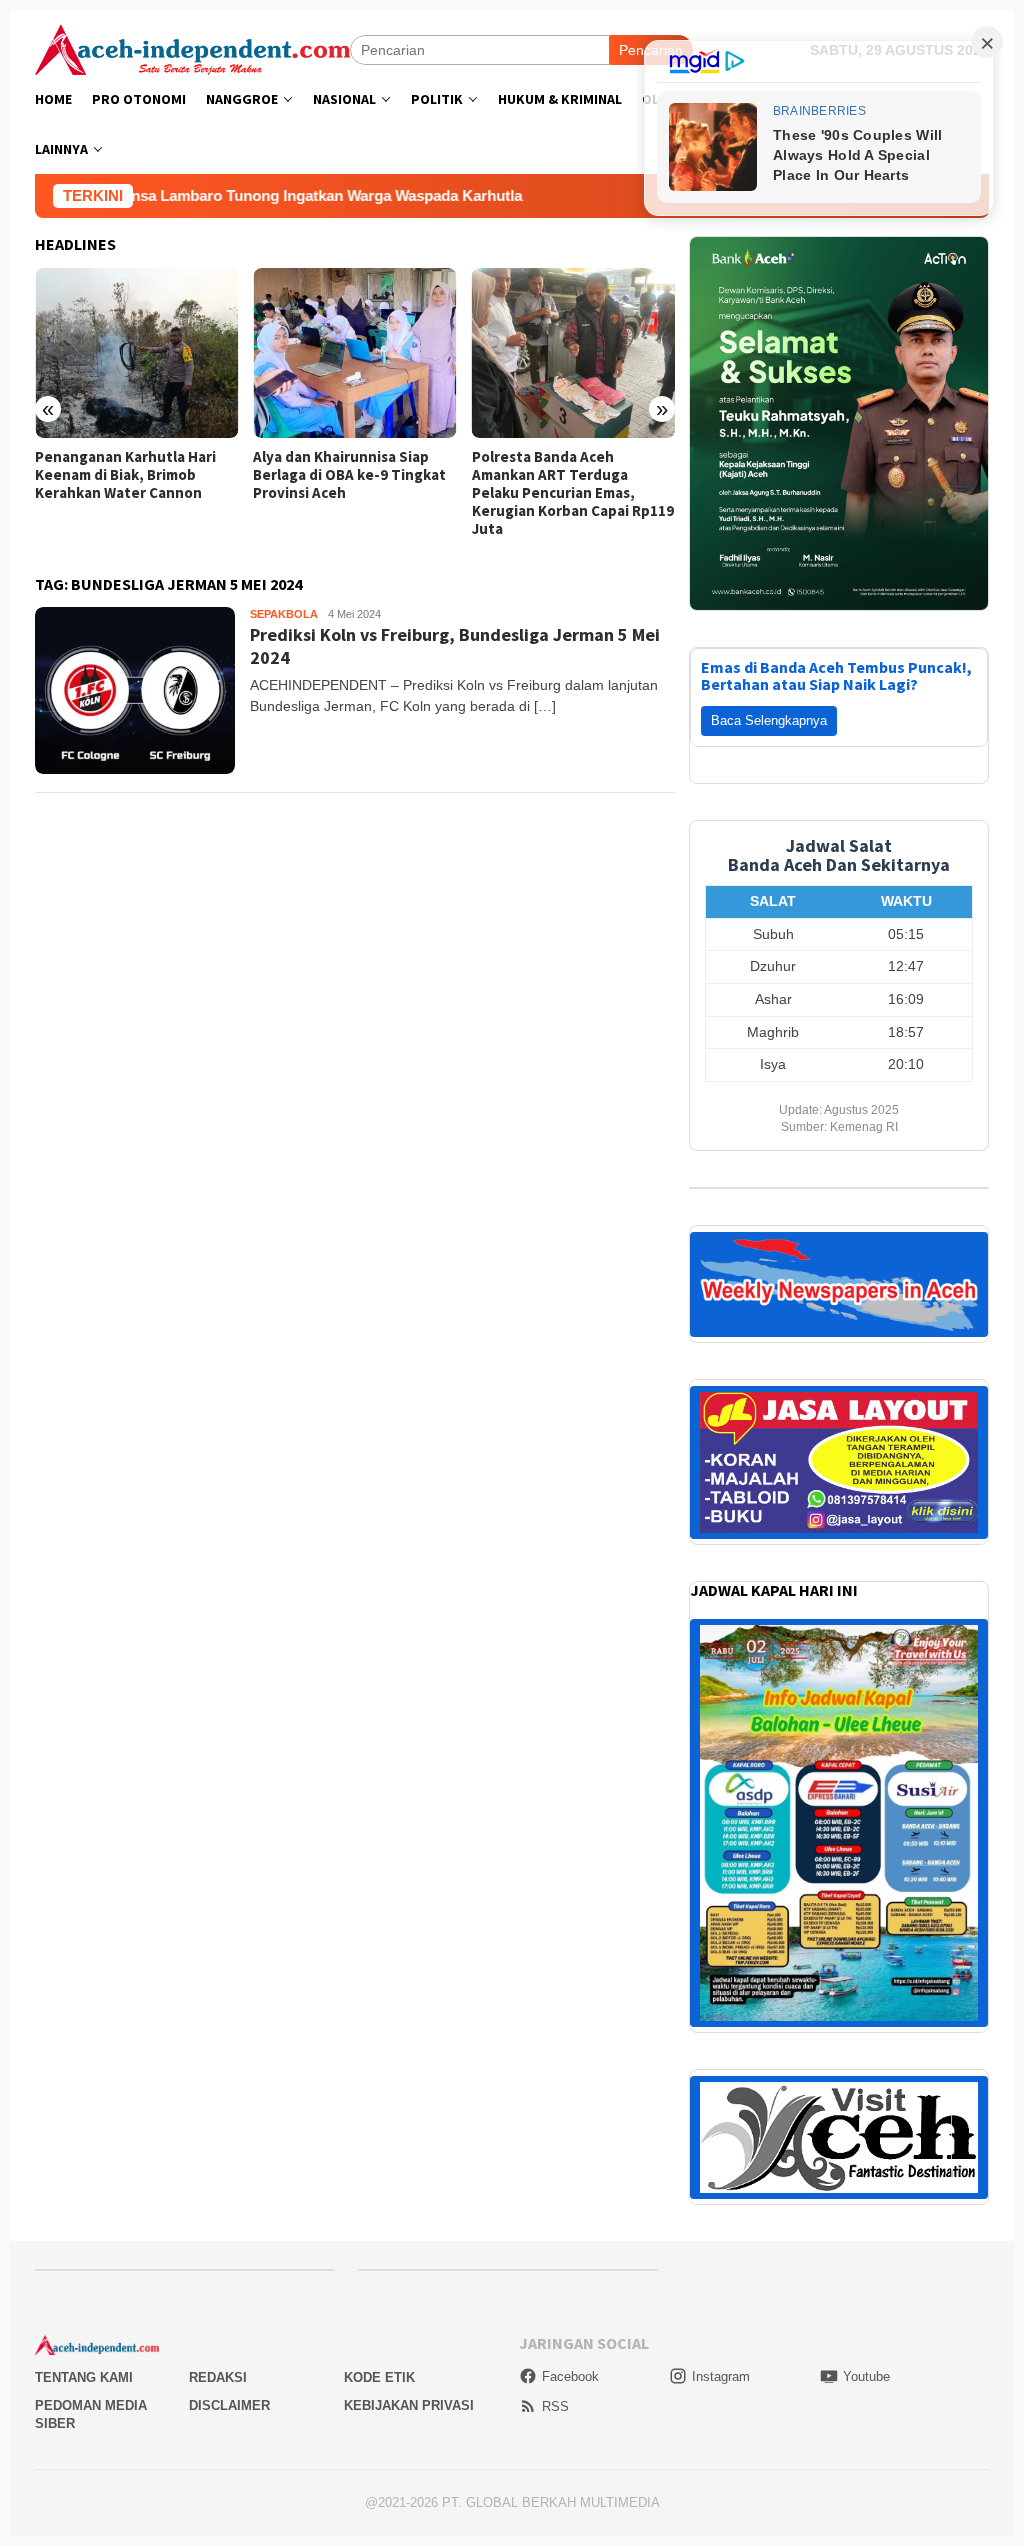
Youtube (866, 2376)
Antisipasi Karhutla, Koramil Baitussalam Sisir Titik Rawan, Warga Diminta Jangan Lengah (567, 484)
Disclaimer (229, 2405)
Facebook (570, 2376)
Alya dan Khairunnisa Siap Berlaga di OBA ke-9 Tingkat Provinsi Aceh (131, 475)
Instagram (721, 2376)
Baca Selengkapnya (769, 720)
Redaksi (218, 2377)
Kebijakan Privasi (409, 2405)
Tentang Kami (84, 2377)
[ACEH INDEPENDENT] (192, 48)
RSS (555, 2406)
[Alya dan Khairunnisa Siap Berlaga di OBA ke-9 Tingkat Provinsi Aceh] (136, 353)
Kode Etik (379, 2377)
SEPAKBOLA (284, 614)
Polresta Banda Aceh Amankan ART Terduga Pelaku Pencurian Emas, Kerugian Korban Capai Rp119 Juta (354, 493)
